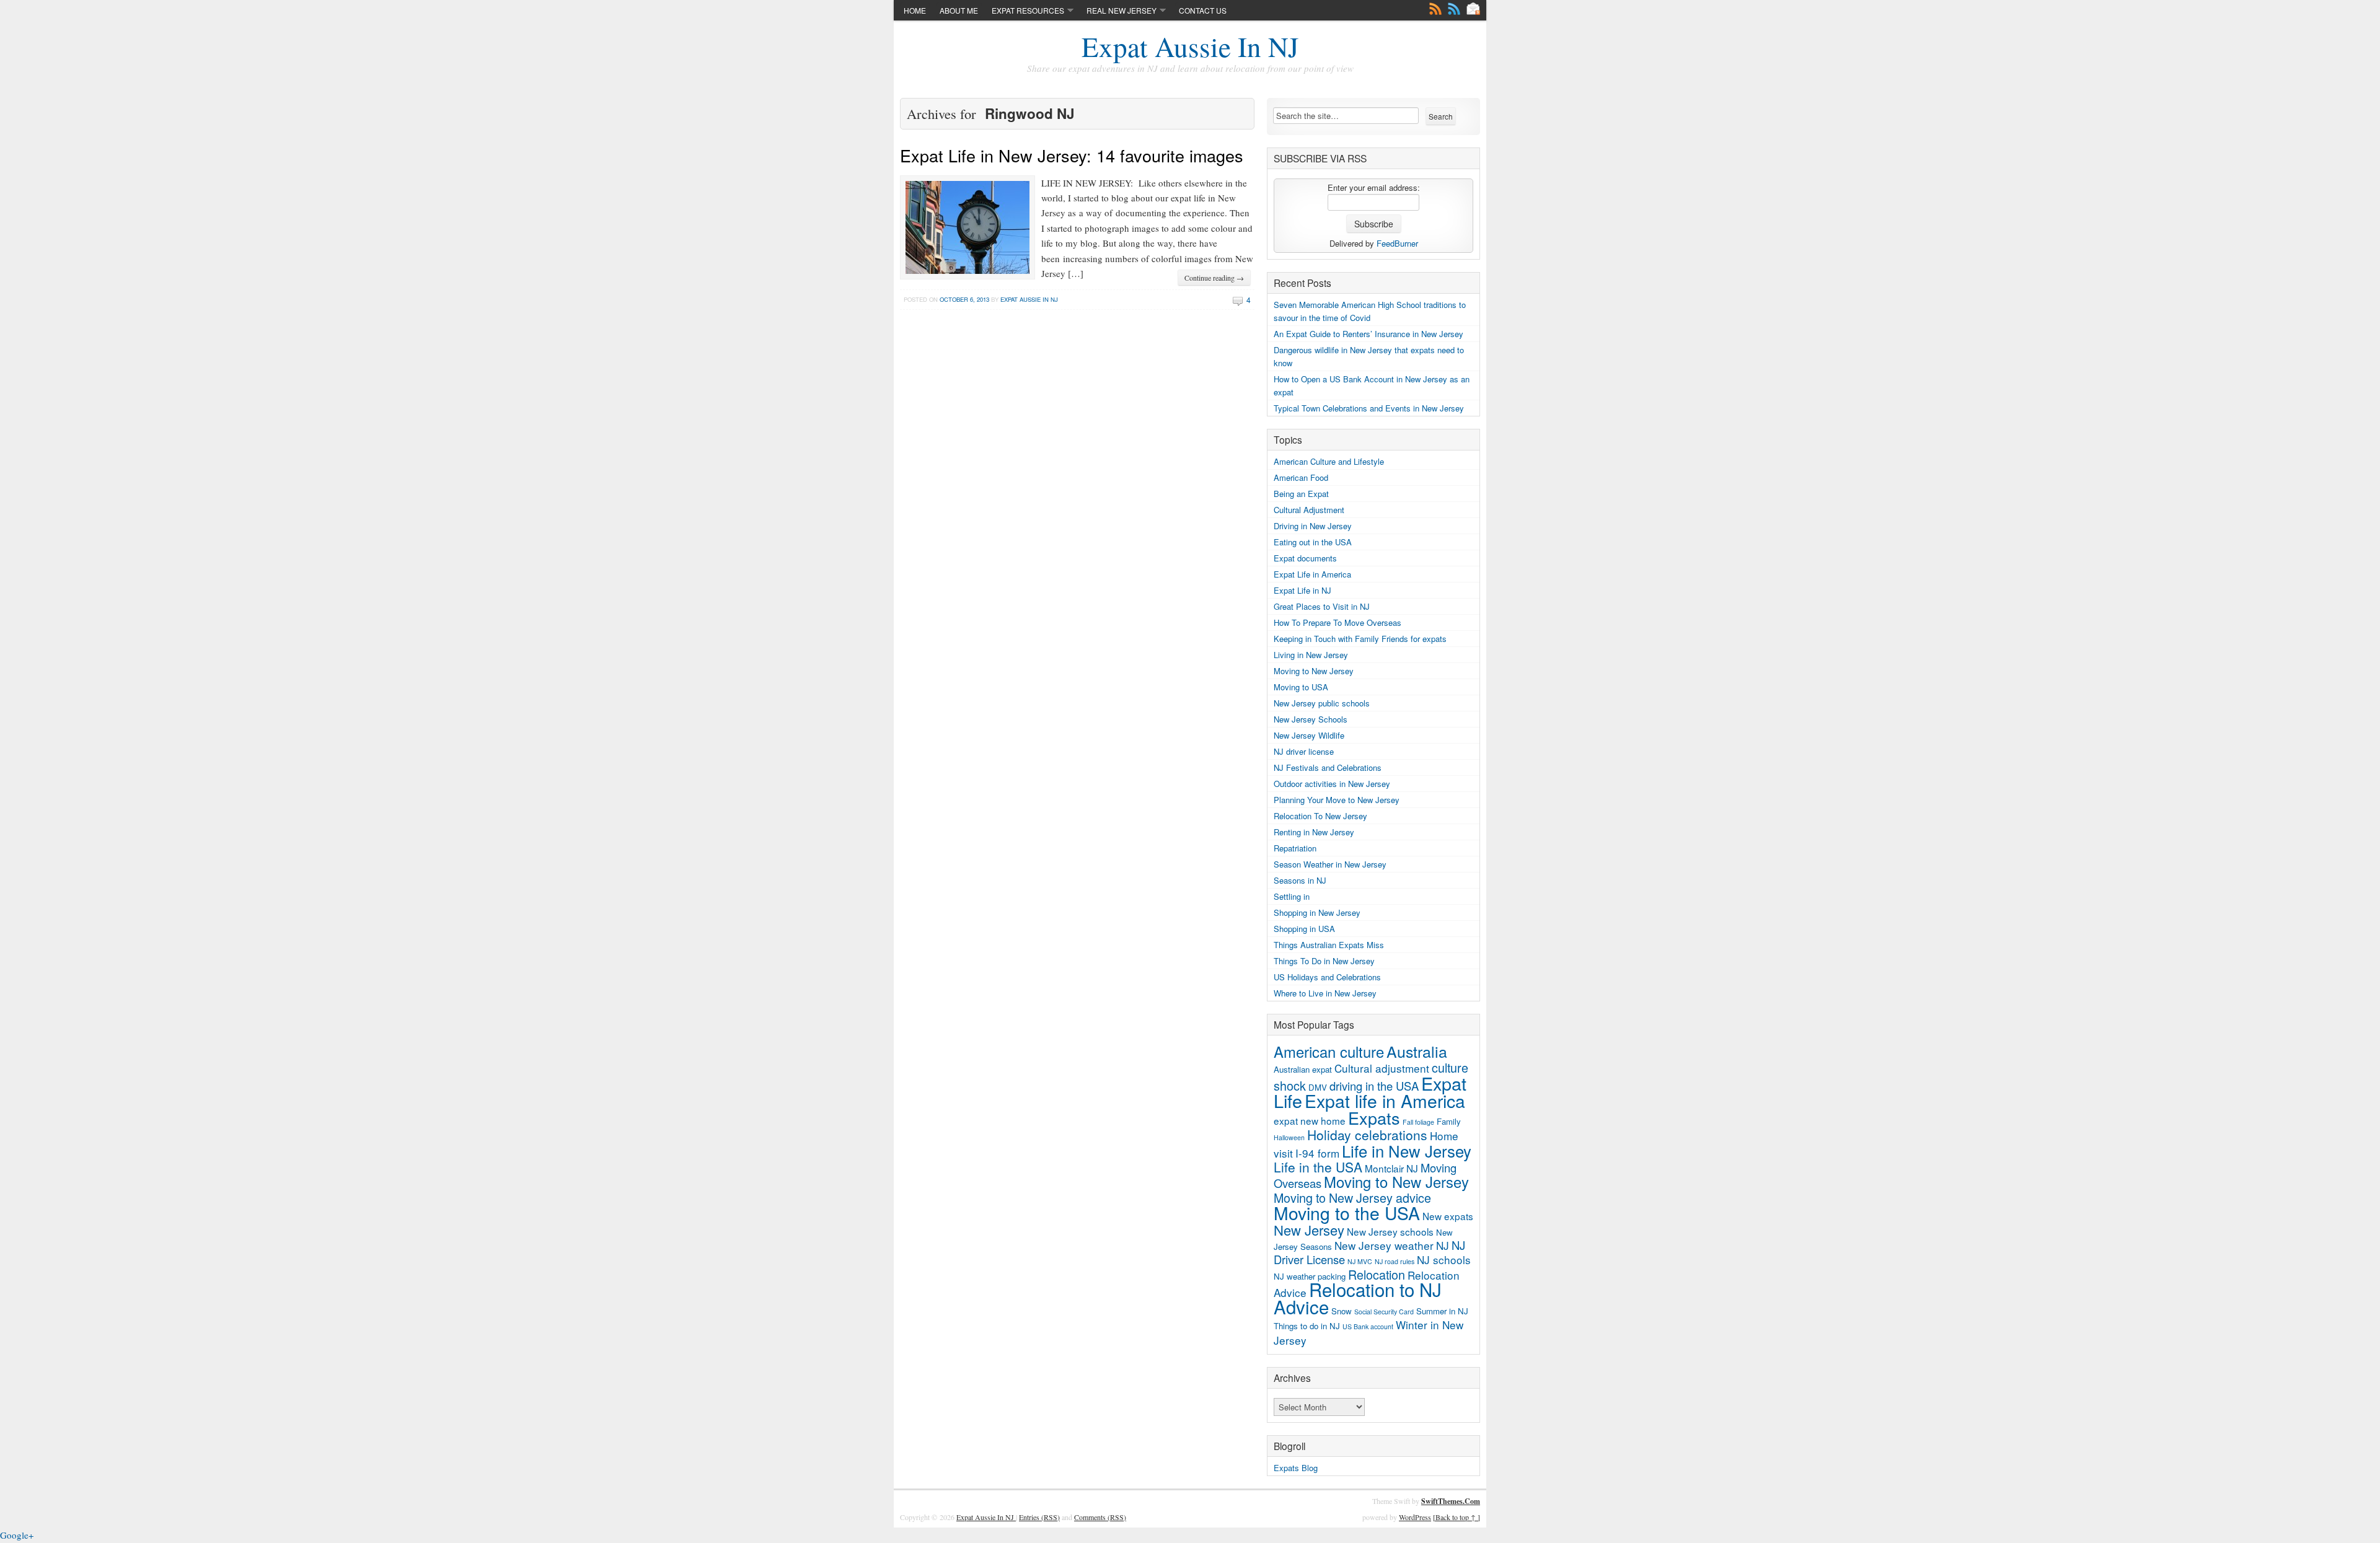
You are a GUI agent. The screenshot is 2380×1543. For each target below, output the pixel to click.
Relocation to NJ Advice (1358, 1298)
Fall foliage (1418, 1122)
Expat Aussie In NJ (1190, 46)
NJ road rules (1395, 1261)
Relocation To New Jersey (1320, 816)
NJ (1443, 1245)
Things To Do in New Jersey (1324, 961)
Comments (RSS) (1100, 1517)
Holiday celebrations (1367, 1135)
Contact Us (1203, 10)
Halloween (1289, 1137)
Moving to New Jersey (1314, 671)
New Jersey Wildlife (1309, 735)
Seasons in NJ (1300, 880)
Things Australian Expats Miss (1329, 945)
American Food (1301, 477)
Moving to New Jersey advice (1352, 1198)
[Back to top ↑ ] (1457, 1517)
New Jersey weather (1384, 1245)
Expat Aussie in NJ (1029, 299)
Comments (1454, 9)
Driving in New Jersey (1313, 526)
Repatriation (1295, 848)
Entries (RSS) (1039, 1517)
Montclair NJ (1391, 1168)
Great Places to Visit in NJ (1322, 606)
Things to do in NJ (1307, 1326)
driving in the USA (1374, 1086)
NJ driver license (1304, 751)
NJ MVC (1360, 1261)
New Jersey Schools (1311, 719)
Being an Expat (1301, 494)
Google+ (17, 1535)
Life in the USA (1318, 1167)
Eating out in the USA (1313, 542)
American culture (1329, 1052)
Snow (1342, 1311)
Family (1449, 1121)
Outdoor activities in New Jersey (1332, 784)
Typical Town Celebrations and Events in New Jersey (1369, 408)
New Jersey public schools (1322, 703)
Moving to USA (1301, 687)
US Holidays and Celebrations (1327, 977)
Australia (1417, 1051)
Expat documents (1305, 558)
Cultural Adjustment (1309, 510)
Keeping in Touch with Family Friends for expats (1360, 639)
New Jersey (1309, 1230)
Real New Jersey (1122, 10)
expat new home (1310, 1120)
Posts (1435, 9)
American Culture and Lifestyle (1329, 461)
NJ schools (1444, 1259)
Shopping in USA (1304, 929)
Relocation (1377, 1274)
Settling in (1292, 896)
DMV (1318, 1087)
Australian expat (1303, 1069)
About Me (959, 10)
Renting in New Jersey (1314, 832)
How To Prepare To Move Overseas (1338, 622)
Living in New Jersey (1311, 655)
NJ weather (1294, 1276)
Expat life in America (1385, 1101)
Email (1473, 9)
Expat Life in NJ (1302, 590)
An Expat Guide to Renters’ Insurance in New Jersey (1368, 334)
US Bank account (1368, 1326)
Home (915, 10)
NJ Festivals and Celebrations (1328, 767)
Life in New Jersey (1407, 1150)
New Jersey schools (1390, 1231)
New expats (1448, 1216)
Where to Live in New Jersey (1325, 993)
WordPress (1415, 1517)
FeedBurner (1397, 243)
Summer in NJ (1442, 1311)
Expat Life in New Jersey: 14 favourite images (1072, 155)
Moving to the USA (1347, 1213)
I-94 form (1317, 1153)
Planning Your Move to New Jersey (1337, 800)
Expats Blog (1296, 1468)
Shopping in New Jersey (1317, 912)
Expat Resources (1028, 10)
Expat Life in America (1312, 574)
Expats (1374, 1118)
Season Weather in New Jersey (1330, 864)
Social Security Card (1384, 1312)
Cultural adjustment (1382, 1068)
